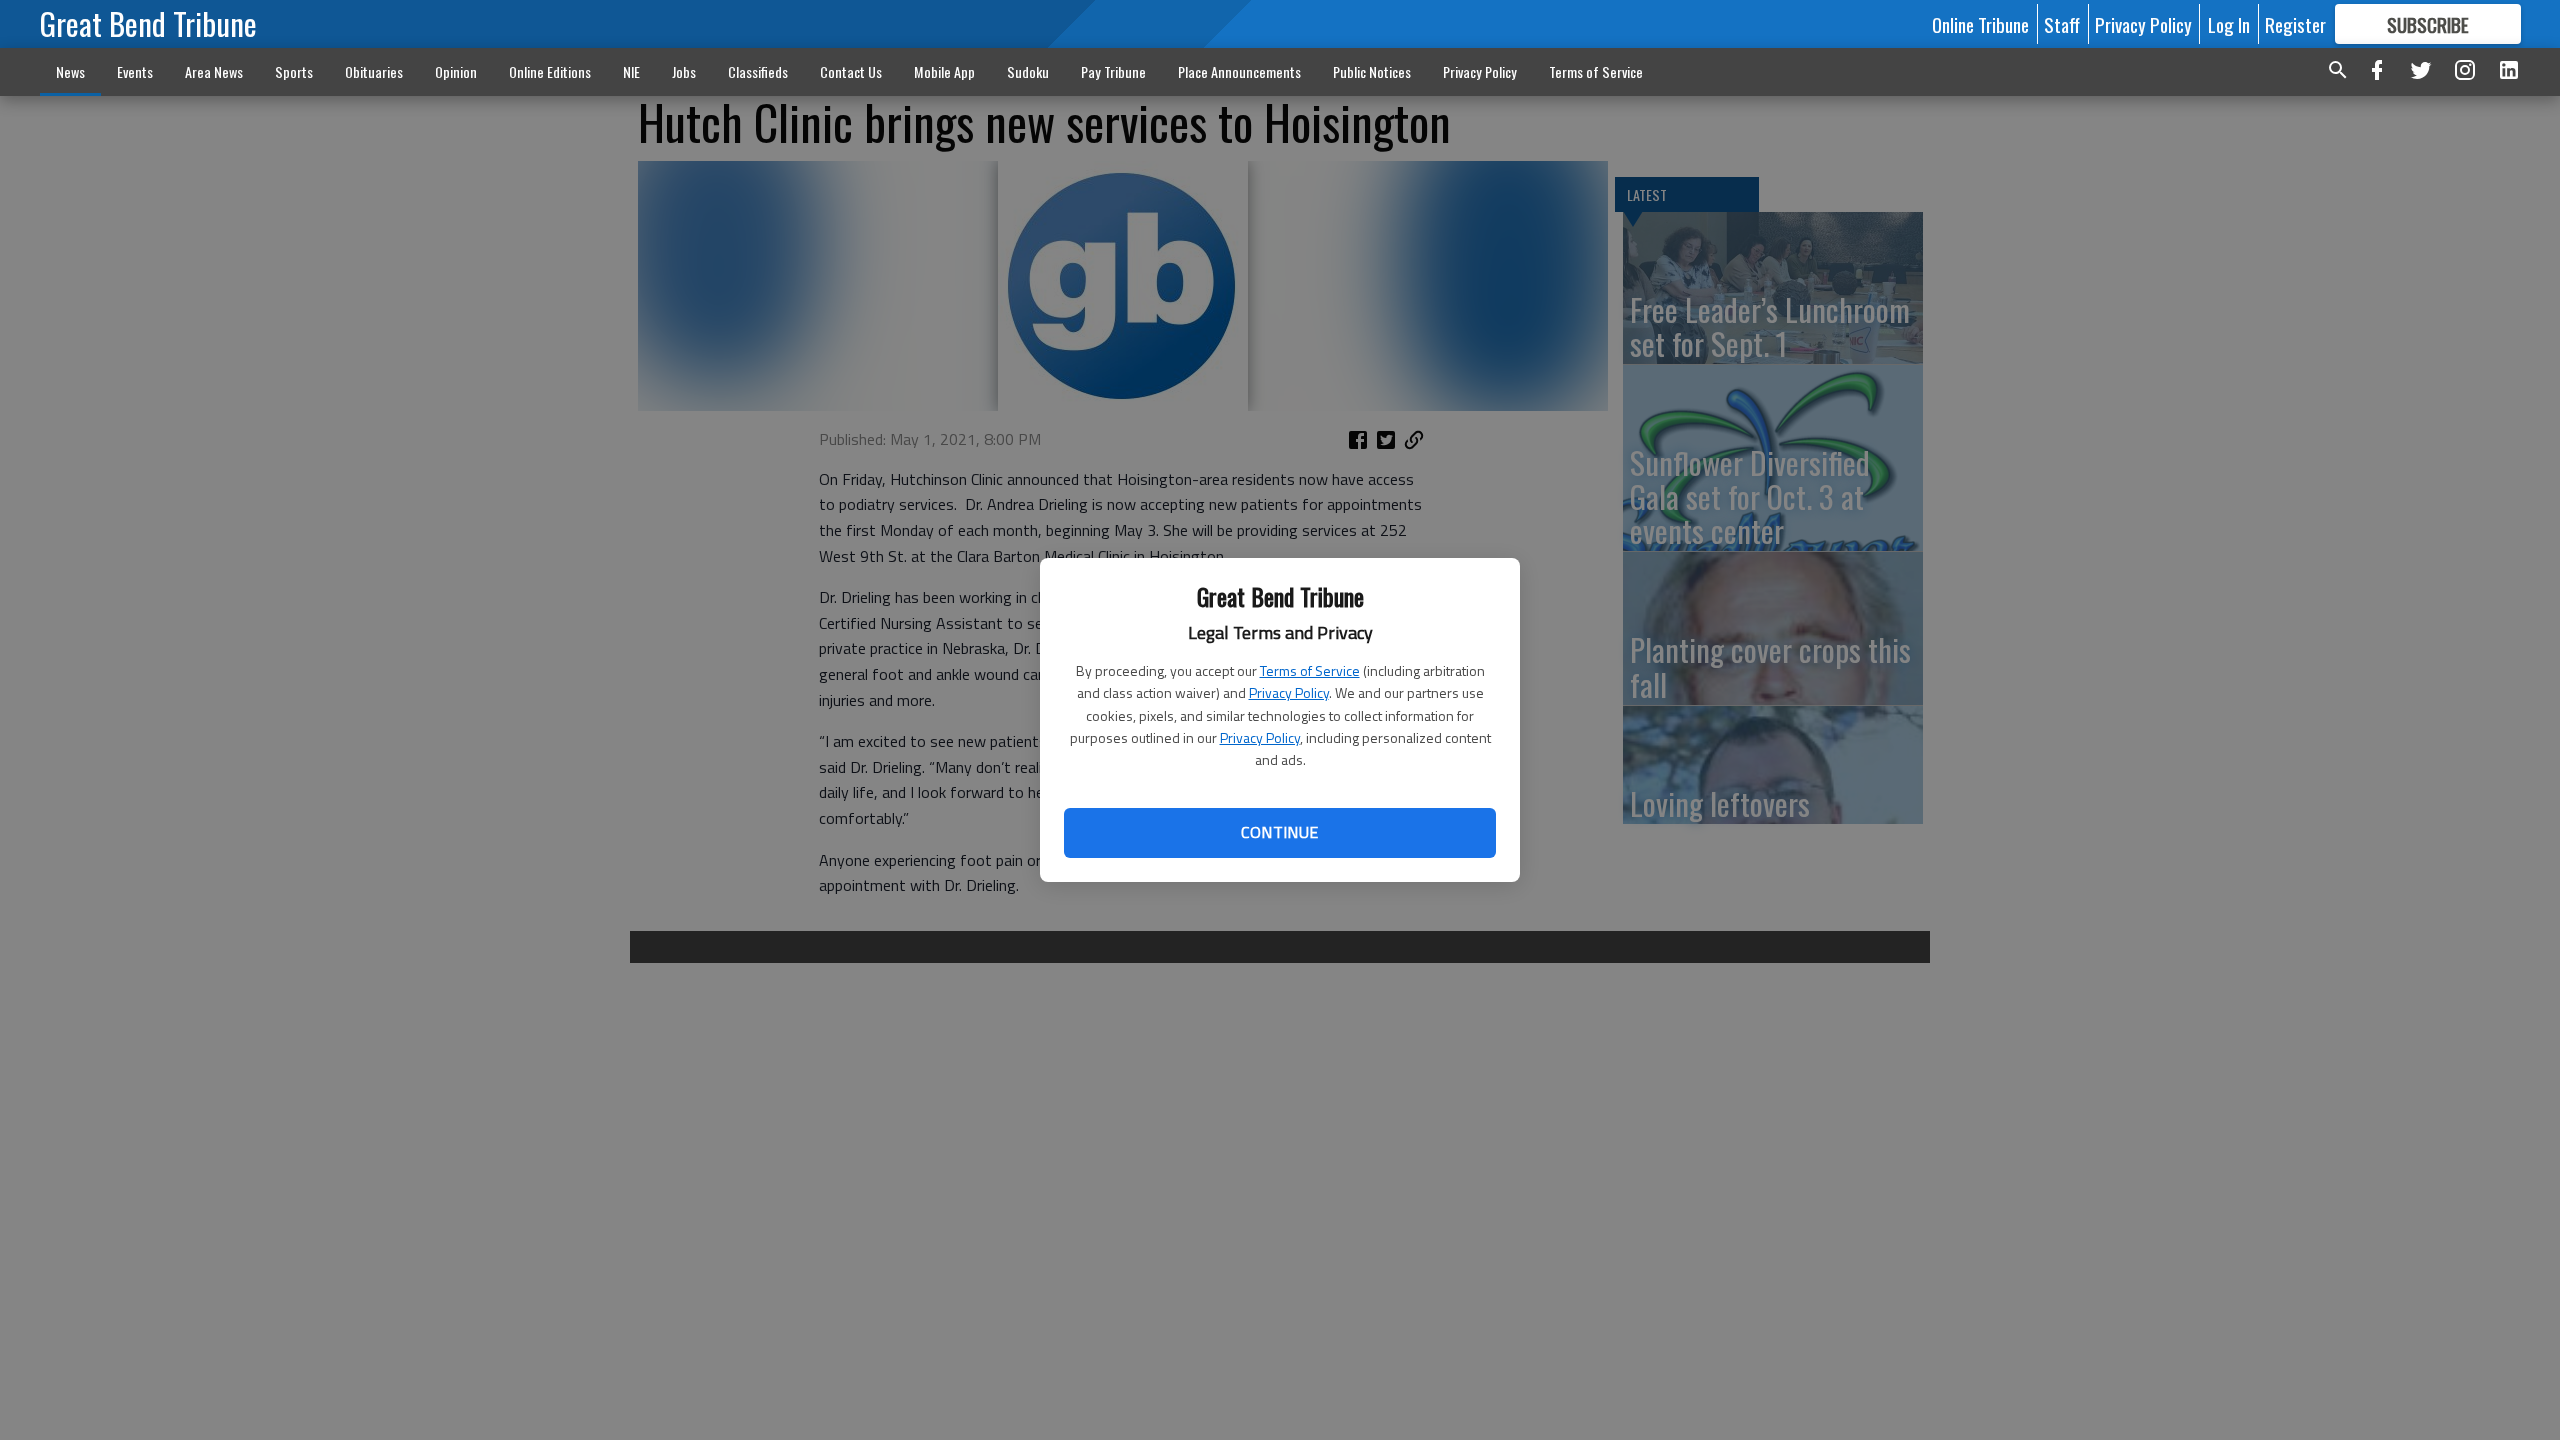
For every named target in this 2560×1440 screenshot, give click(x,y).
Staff (2062, 24)
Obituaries (374, 71)
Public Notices (1372, 71)
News (70, 71)
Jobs (684, 71)
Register (2295, 24)
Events (135, 71)
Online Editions (550, 71)
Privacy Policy (1289, 692)
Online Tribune (1980, 24)
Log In (2229, 24)
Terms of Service (1310, 670)
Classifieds (758, 71)
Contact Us (851, 71)
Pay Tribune (1113, 71)
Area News (214, 71)
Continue (1279, 832)
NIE (631, 71)
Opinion (456, 71)
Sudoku (1028, 71)
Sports (294, 71)
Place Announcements (1239, 71)
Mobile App (944, 71)
